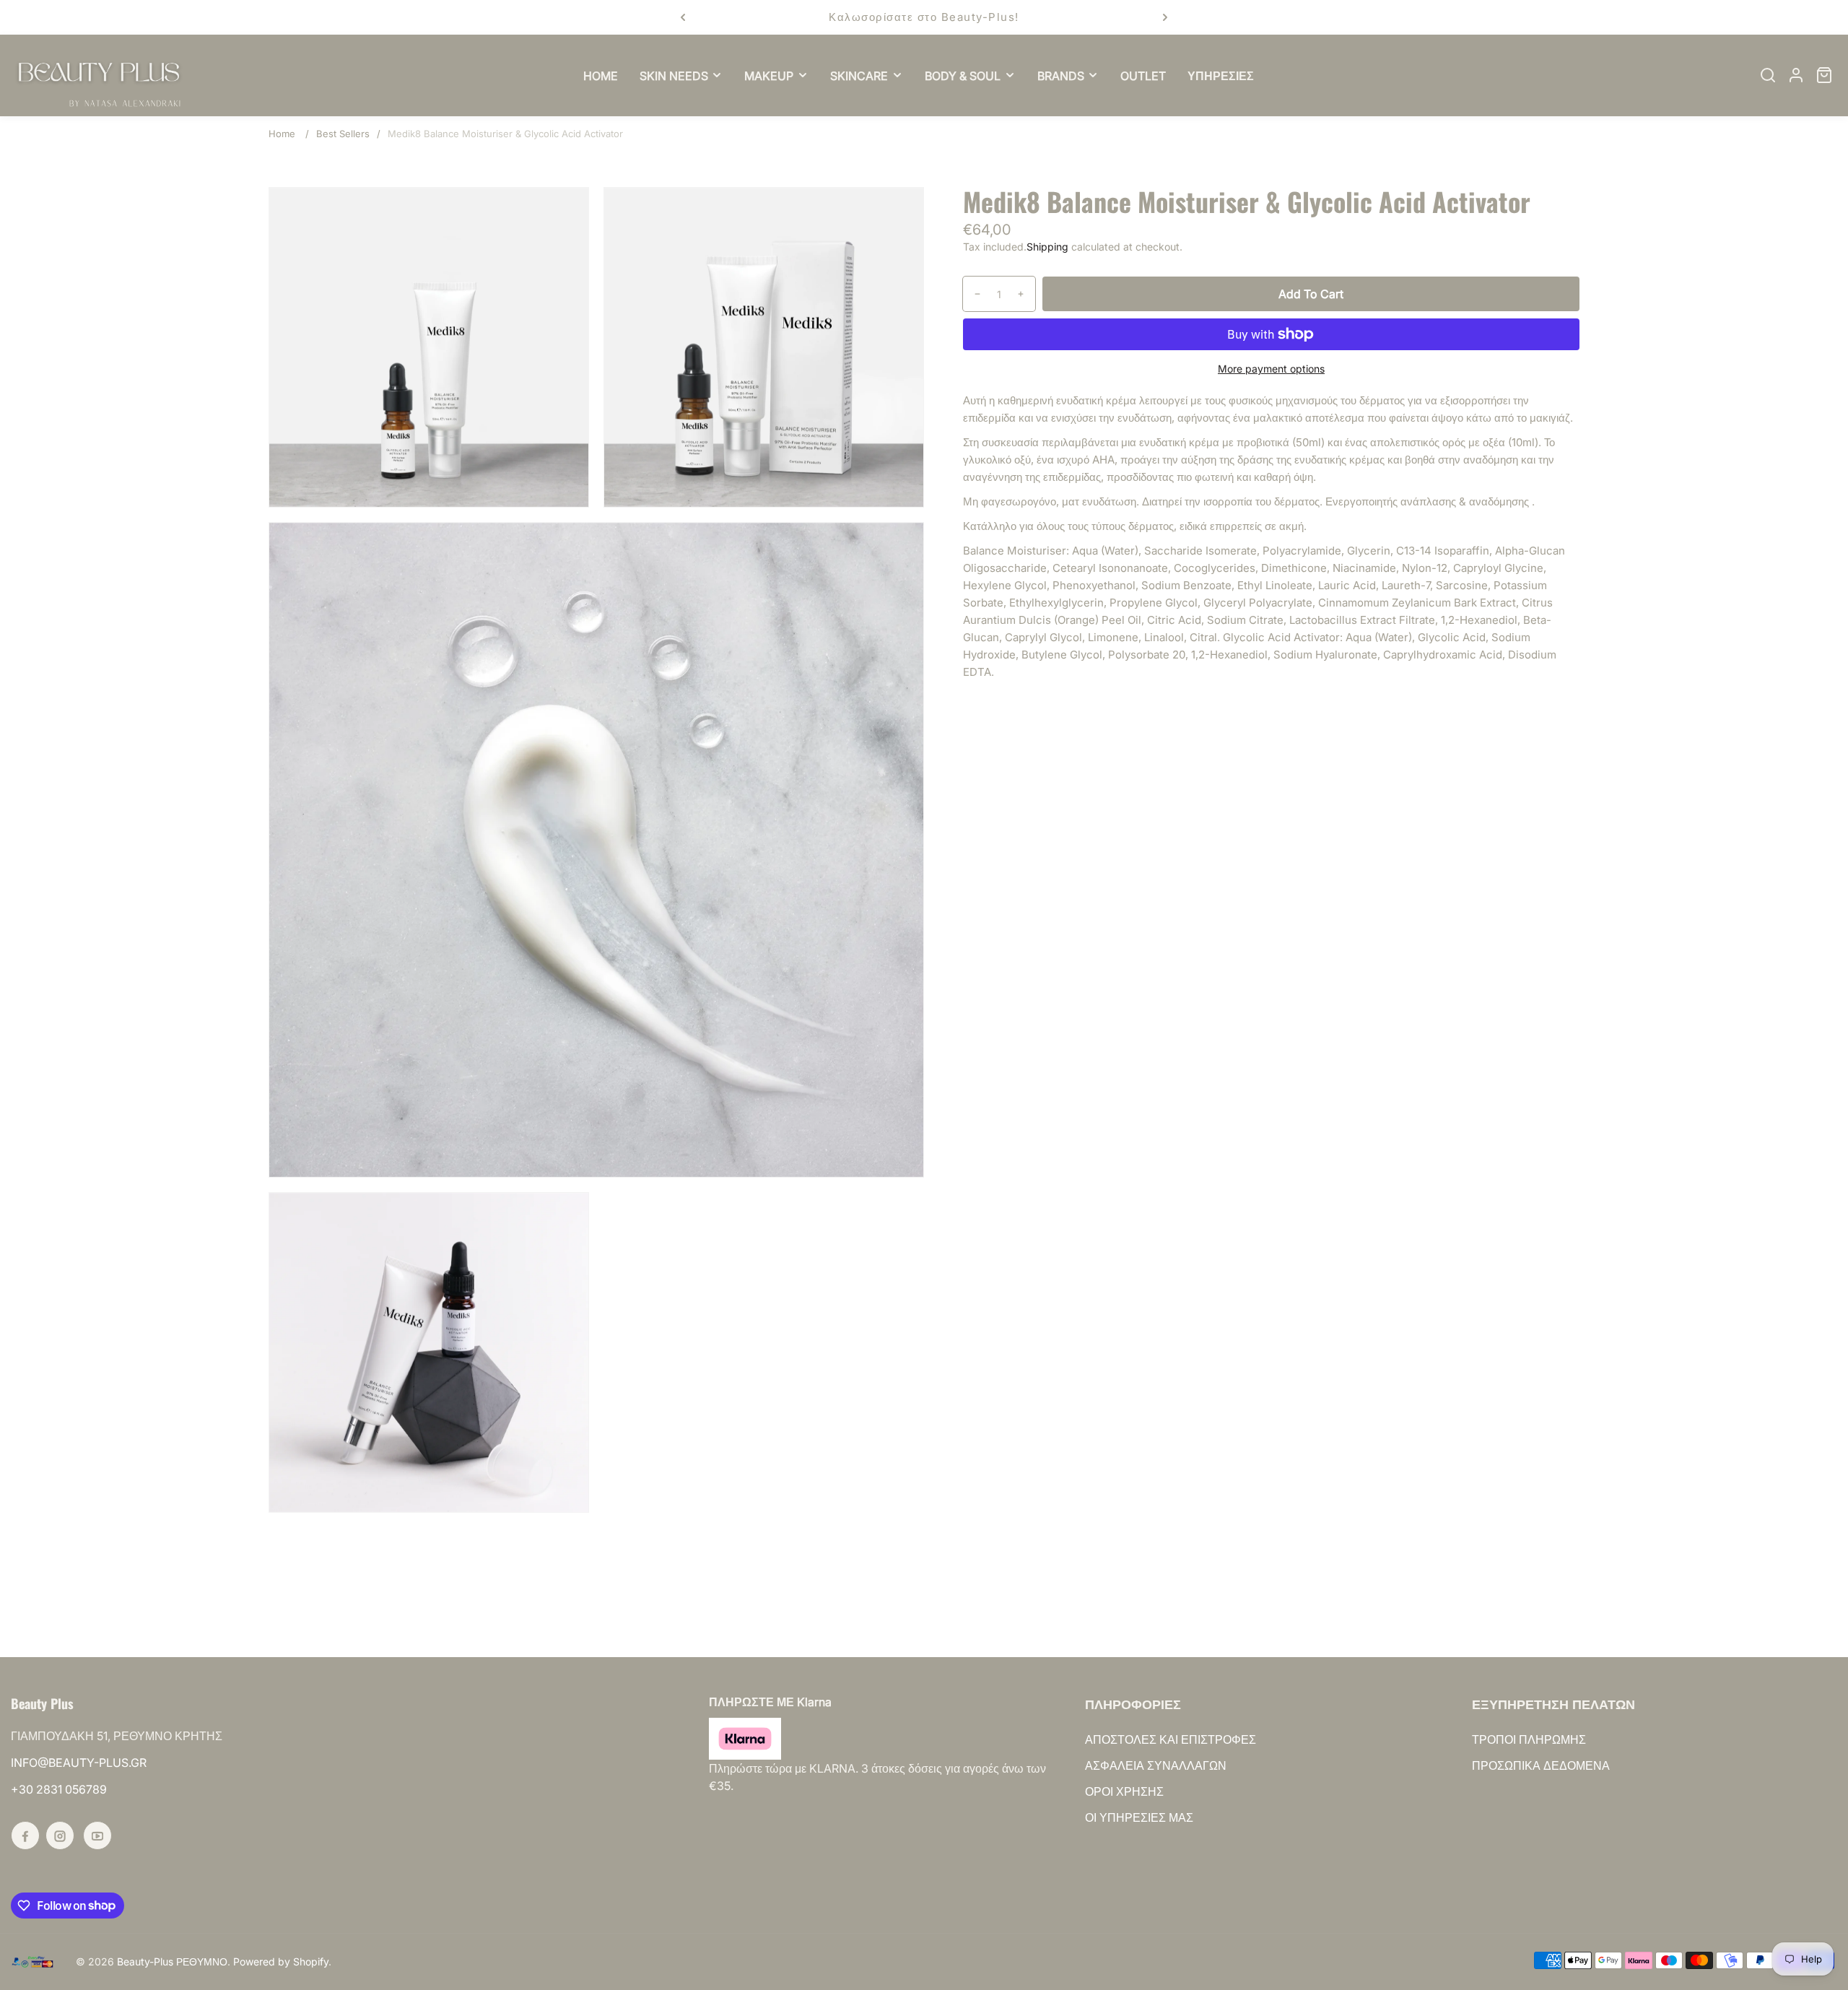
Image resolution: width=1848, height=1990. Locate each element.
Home (282, 134)
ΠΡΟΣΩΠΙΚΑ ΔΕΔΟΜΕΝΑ (1541, 1765)
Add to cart (1311, 294)
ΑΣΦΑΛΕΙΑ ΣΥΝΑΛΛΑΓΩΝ (1156, 1765)
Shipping (1047, 247)
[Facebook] (25, 1835)
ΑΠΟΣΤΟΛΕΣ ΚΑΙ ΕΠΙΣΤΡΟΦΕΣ (1171, 1739)
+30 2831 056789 (59, 1789)
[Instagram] (60, 1835)
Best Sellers (343, 134)
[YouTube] (97, 1835)
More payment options (1271, 369)
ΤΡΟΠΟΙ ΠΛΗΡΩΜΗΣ (1529, 1739)
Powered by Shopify (281, 1961)
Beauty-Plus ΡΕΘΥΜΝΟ (172, 1961)
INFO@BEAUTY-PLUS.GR (79, 1763)
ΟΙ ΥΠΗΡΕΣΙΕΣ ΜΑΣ (1139, 1817)
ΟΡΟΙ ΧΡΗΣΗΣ (1124, 1791)
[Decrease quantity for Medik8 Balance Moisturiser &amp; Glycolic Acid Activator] (972, 294)
